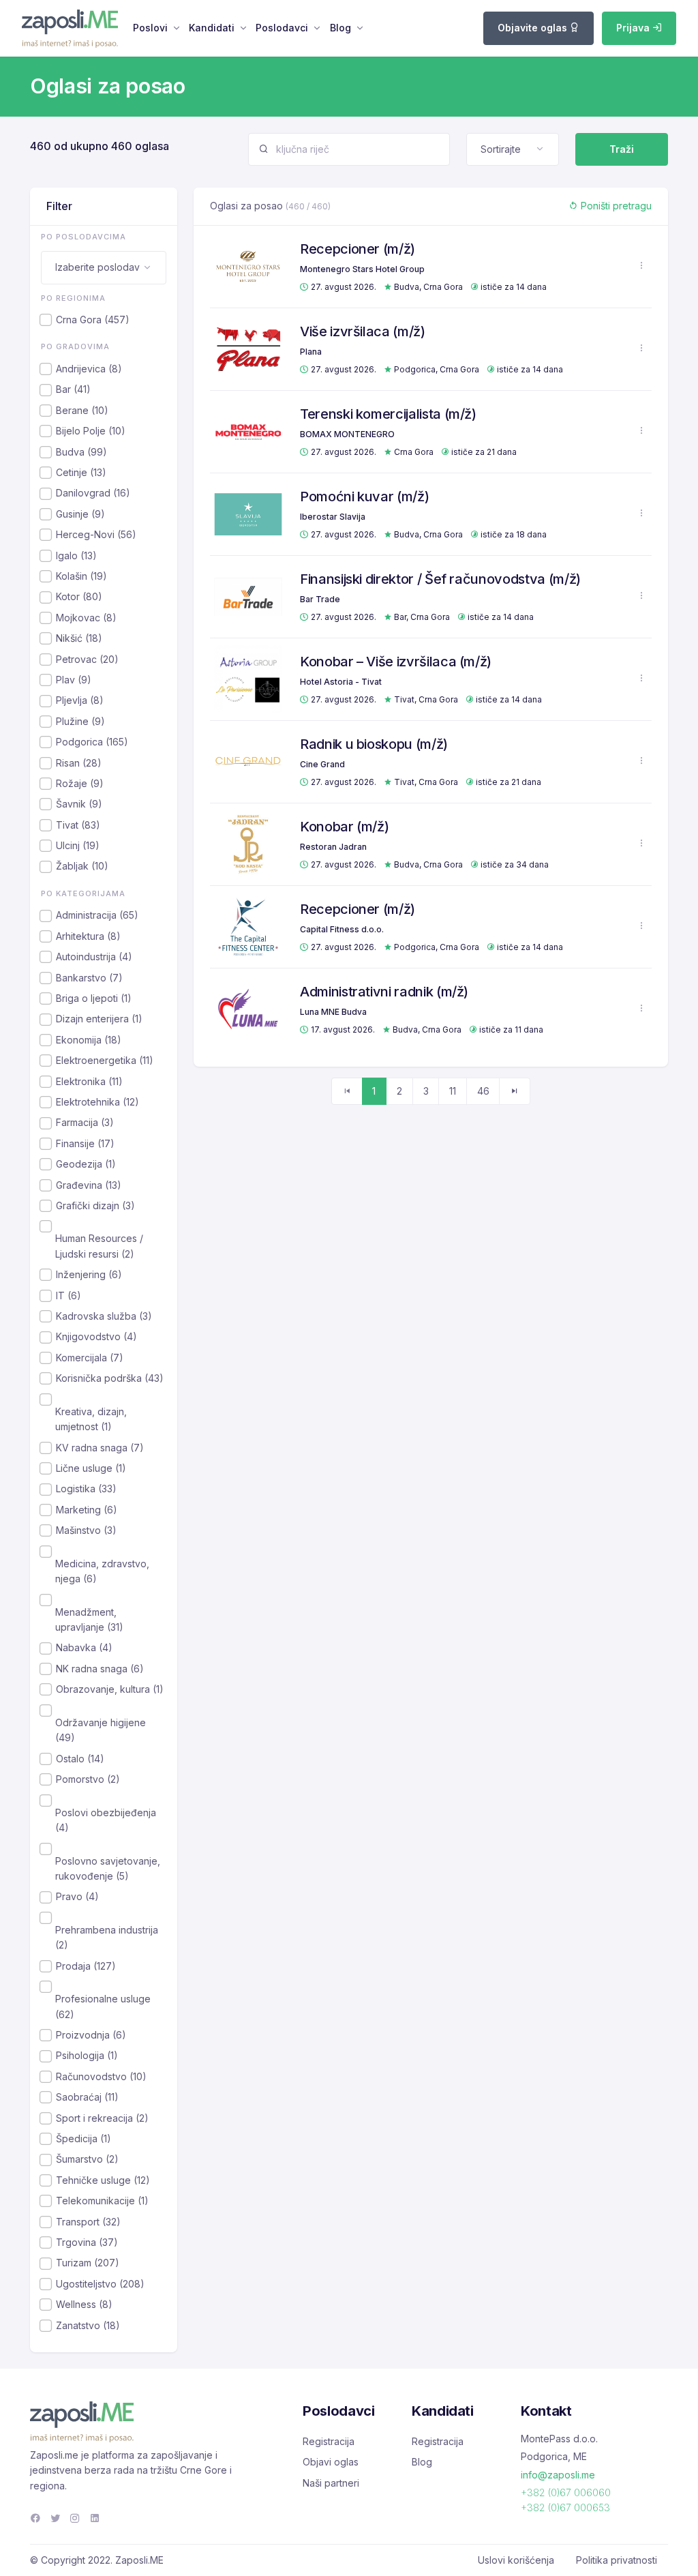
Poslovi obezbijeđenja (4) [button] (106, 1820)
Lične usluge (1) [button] (91, 1468)
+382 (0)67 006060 (566, 2492)
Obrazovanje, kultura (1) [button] (110, 1689)
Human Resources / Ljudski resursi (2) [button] (99, 1246)
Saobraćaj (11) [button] (87, 2097)
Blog (340, 28)
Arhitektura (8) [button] (88, 936)
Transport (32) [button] (88, 2222)
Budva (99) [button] (81, 452)
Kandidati (212, 28)
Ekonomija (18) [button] (89, 1040)
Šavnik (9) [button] (79, 804)
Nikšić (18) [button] (79, 638)
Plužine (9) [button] (80, 721)
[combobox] (513, 149)
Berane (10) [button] (82, 410)
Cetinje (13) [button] (81, 472)
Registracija (329, 2441)
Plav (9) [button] (74, 680)
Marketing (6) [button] (87, 1510)
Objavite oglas (534, 28)
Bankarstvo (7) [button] (89, 978)
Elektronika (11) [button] (89, 1081)
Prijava (634, 28)
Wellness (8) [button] (84, 2304)
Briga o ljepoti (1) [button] (94, 998)
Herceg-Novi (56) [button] (96, 534)
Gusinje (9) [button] (80, 514)
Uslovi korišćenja (516, 2560)
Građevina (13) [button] (89, 1185)
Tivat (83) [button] (78, 825)
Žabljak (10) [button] (82, 866)
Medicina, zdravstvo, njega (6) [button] (102, 1571)
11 (453, 1091)
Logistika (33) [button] (86, 1489)
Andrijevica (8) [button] (89, 369)
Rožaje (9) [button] (80, 783)
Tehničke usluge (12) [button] (103, 2180)
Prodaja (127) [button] (86, 1966)
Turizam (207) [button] (88, 2263)
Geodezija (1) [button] (86, 1164)
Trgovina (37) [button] (87, 2242)
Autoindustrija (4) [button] (94, 957)
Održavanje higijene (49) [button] (101, 1730)
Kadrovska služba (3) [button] (104, 1316)
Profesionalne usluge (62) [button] (103, 2006)
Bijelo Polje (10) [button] (91, 431)
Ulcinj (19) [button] (78, 845)
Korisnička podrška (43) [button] (110, 1378)
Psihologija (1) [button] (87, 2055)
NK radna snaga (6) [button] (100, 1669)
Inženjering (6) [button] (89, 1274)
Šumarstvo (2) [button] (87, 2159)
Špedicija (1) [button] (84, 2138)
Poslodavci (282, 28)
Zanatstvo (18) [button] (88, 2325)
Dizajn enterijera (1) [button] (99, 1019)
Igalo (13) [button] (76, 556)
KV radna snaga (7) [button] (100, 1448)
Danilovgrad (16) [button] (93, 493)
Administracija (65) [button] (97, 915)
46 (483, 1091)
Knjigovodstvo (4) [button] (96, 1336)
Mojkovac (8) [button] (86, 618)
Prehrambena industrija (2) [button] (107, 1937)
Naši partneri (331, 2483)
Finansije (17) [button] (85, 1143)
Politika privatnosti (617, 2560)
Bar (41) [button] (73, 389)
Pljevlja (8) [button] (80, 700)
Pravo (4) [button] (77, 1896)
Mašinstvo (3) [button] (86, 1530)
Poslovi (150, 28)
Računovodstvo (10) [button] (101, 2076)
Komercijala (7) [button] (90, 1358)
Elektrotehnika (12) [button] (97, 1102)
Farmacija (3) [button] (85, 1122)
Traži (622, 149)
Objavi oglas (331, 2462)
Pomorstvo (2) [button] (88, 1779)
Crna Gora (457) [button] (93, 320)
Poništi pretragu (615, 206)
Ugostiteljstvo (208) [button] (100, 2284)
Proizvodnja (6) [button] (91, 2035)
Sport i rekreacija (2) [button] (102, 2118)
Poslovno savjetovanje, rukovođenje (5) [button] (108, 1868)
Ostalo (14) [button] (80, 1759)
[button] (641, 266)
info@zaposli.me (558, 2475)
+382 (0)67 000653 (565, 2507)
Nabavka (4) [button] (84, 1647)
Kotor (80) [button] (79, 596)
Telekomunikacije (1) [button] (102, 2201)
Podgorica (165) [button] (92, 742)
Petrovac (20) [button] (87, 659)
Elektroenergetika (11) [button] (105, 1060)
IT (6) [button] (69, 1296)
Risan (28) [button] (79, 763)
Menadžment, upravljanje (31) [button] (89, 1619)
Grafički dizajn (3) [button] (95, 1205)
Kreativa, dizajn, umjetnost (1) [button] (91, 1419)
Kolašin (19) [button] (81, 576)
